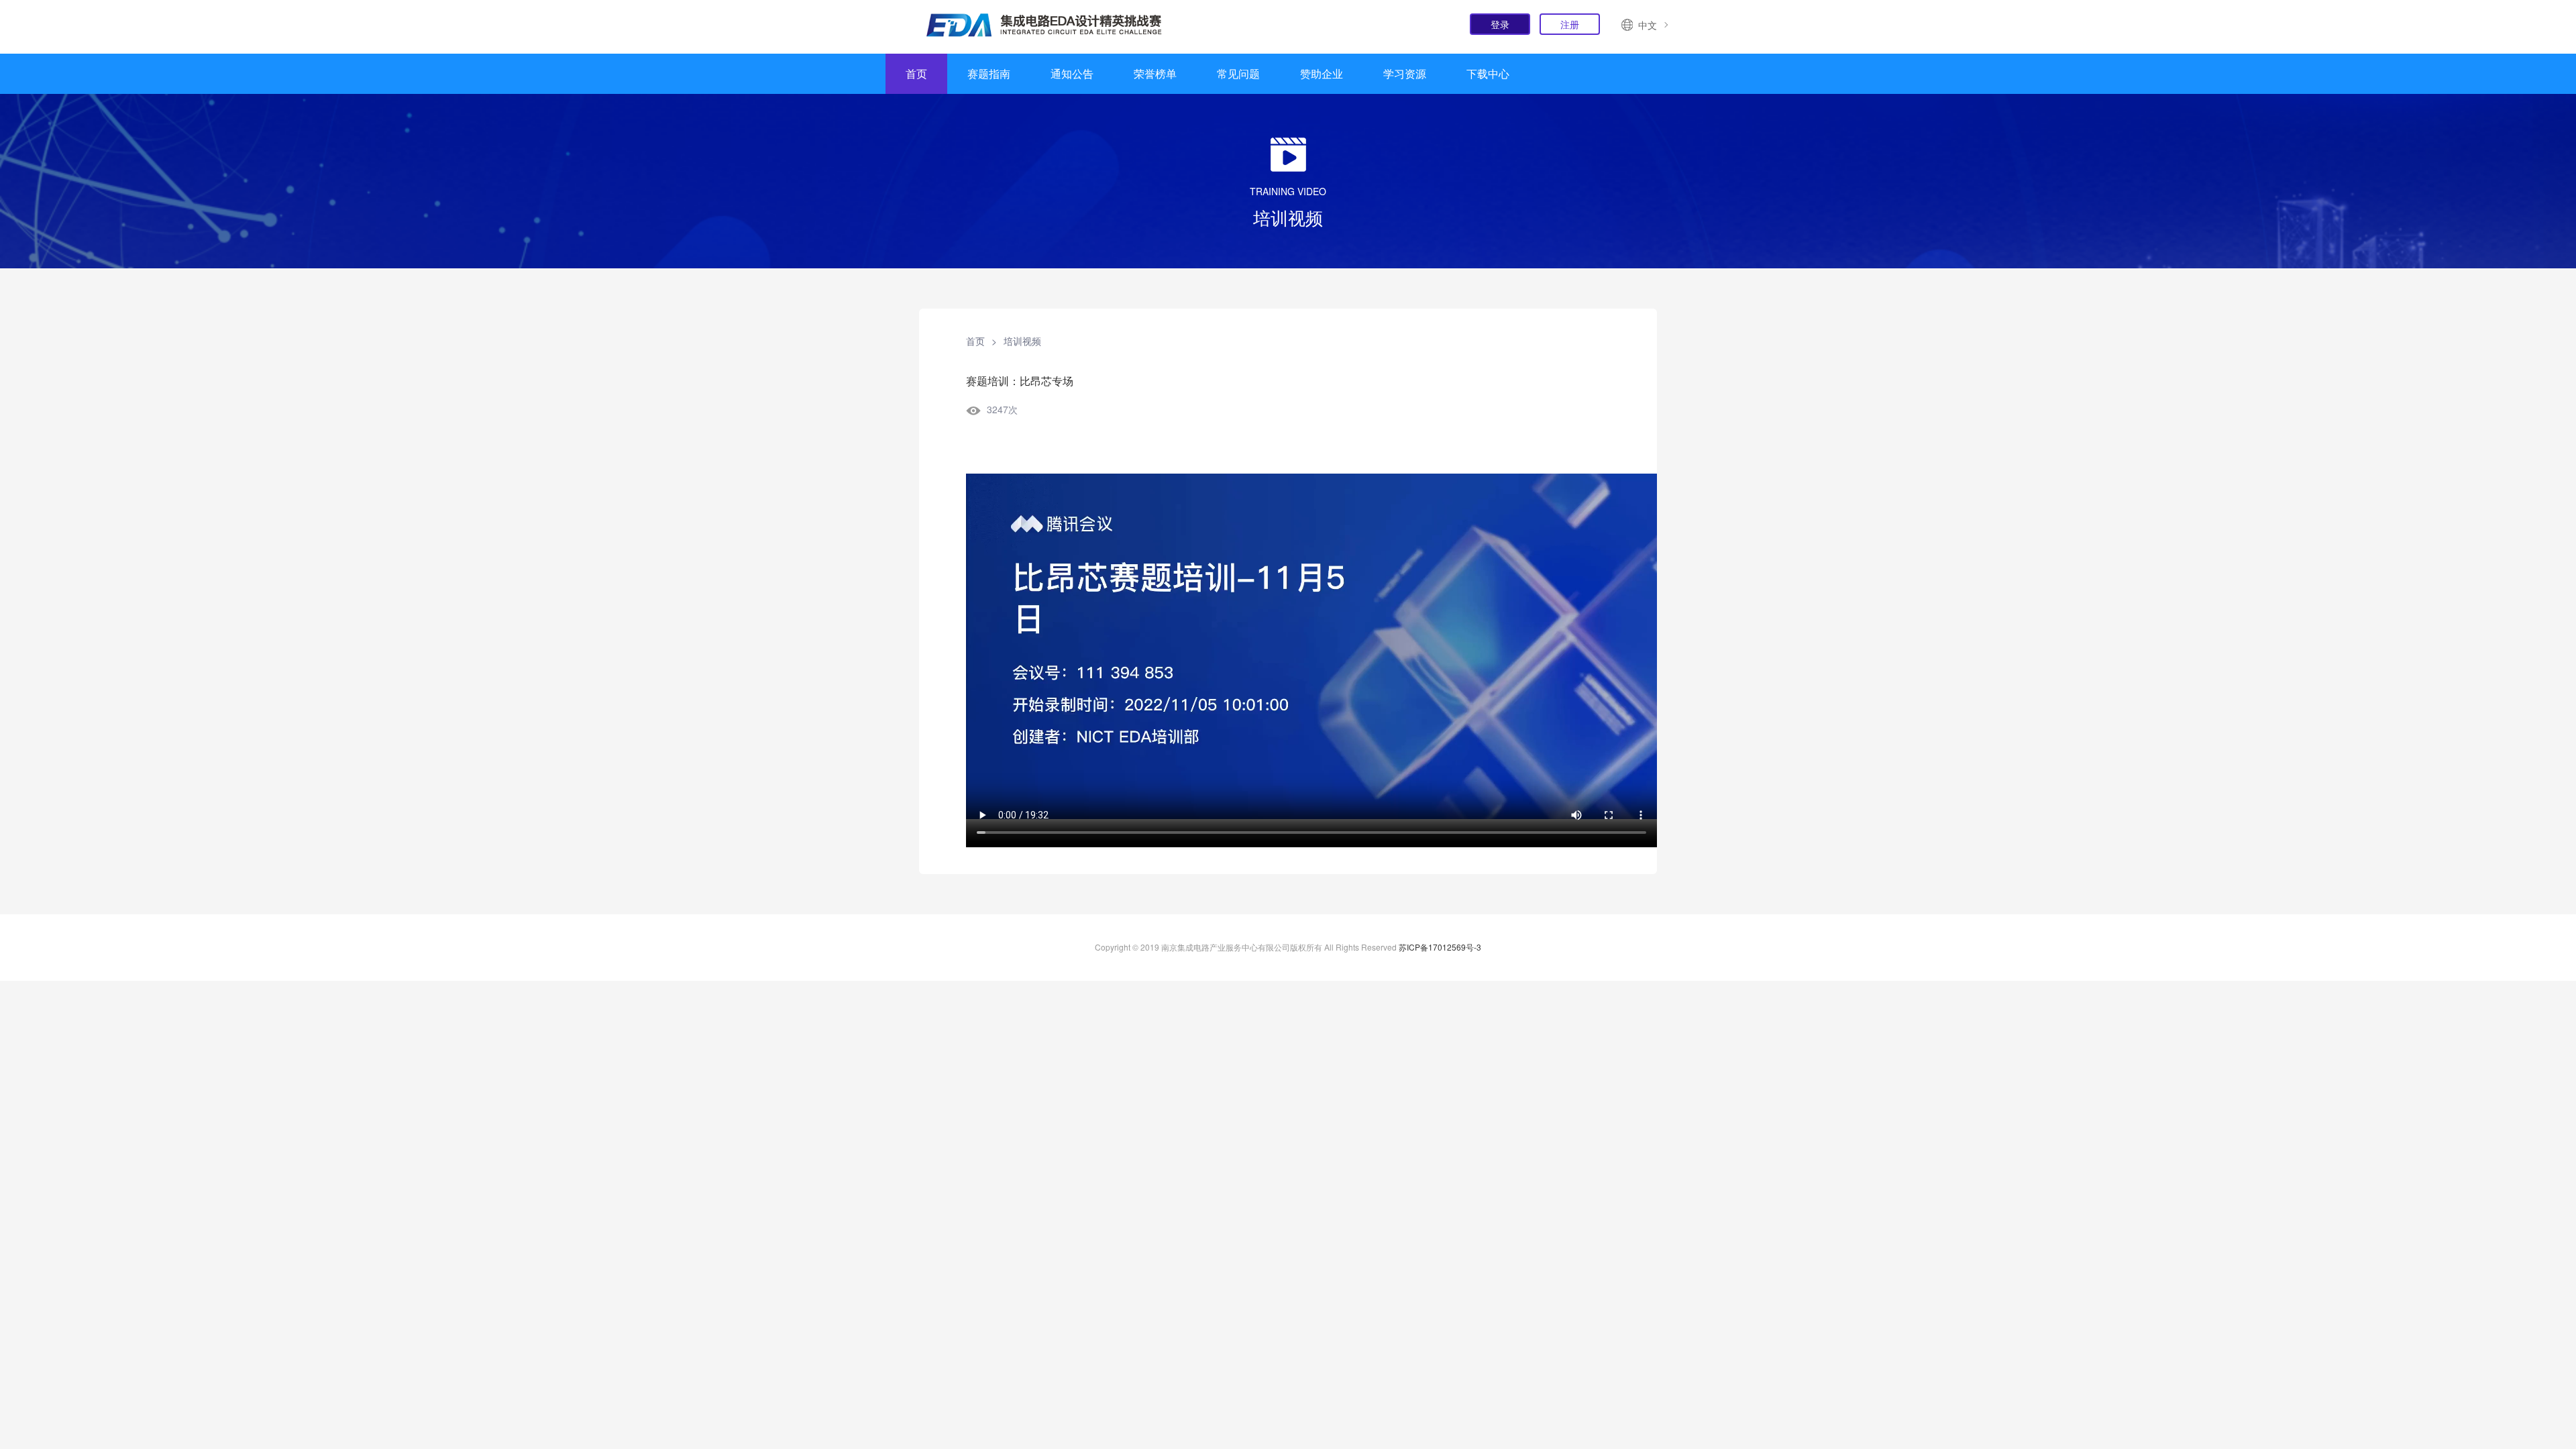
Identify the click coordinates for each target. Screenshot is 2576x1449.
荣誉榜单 (1155, 73)
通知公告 (1072, 73)
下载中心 (1488, 73)
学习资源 (1405, 73)
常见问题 (1238, 73)
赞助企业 (1322, 73)
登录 (1500, 24)
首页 (916, 73)
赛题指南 (989, 73)
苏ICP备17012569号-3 (1440, 947)
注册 (1570, 24)
